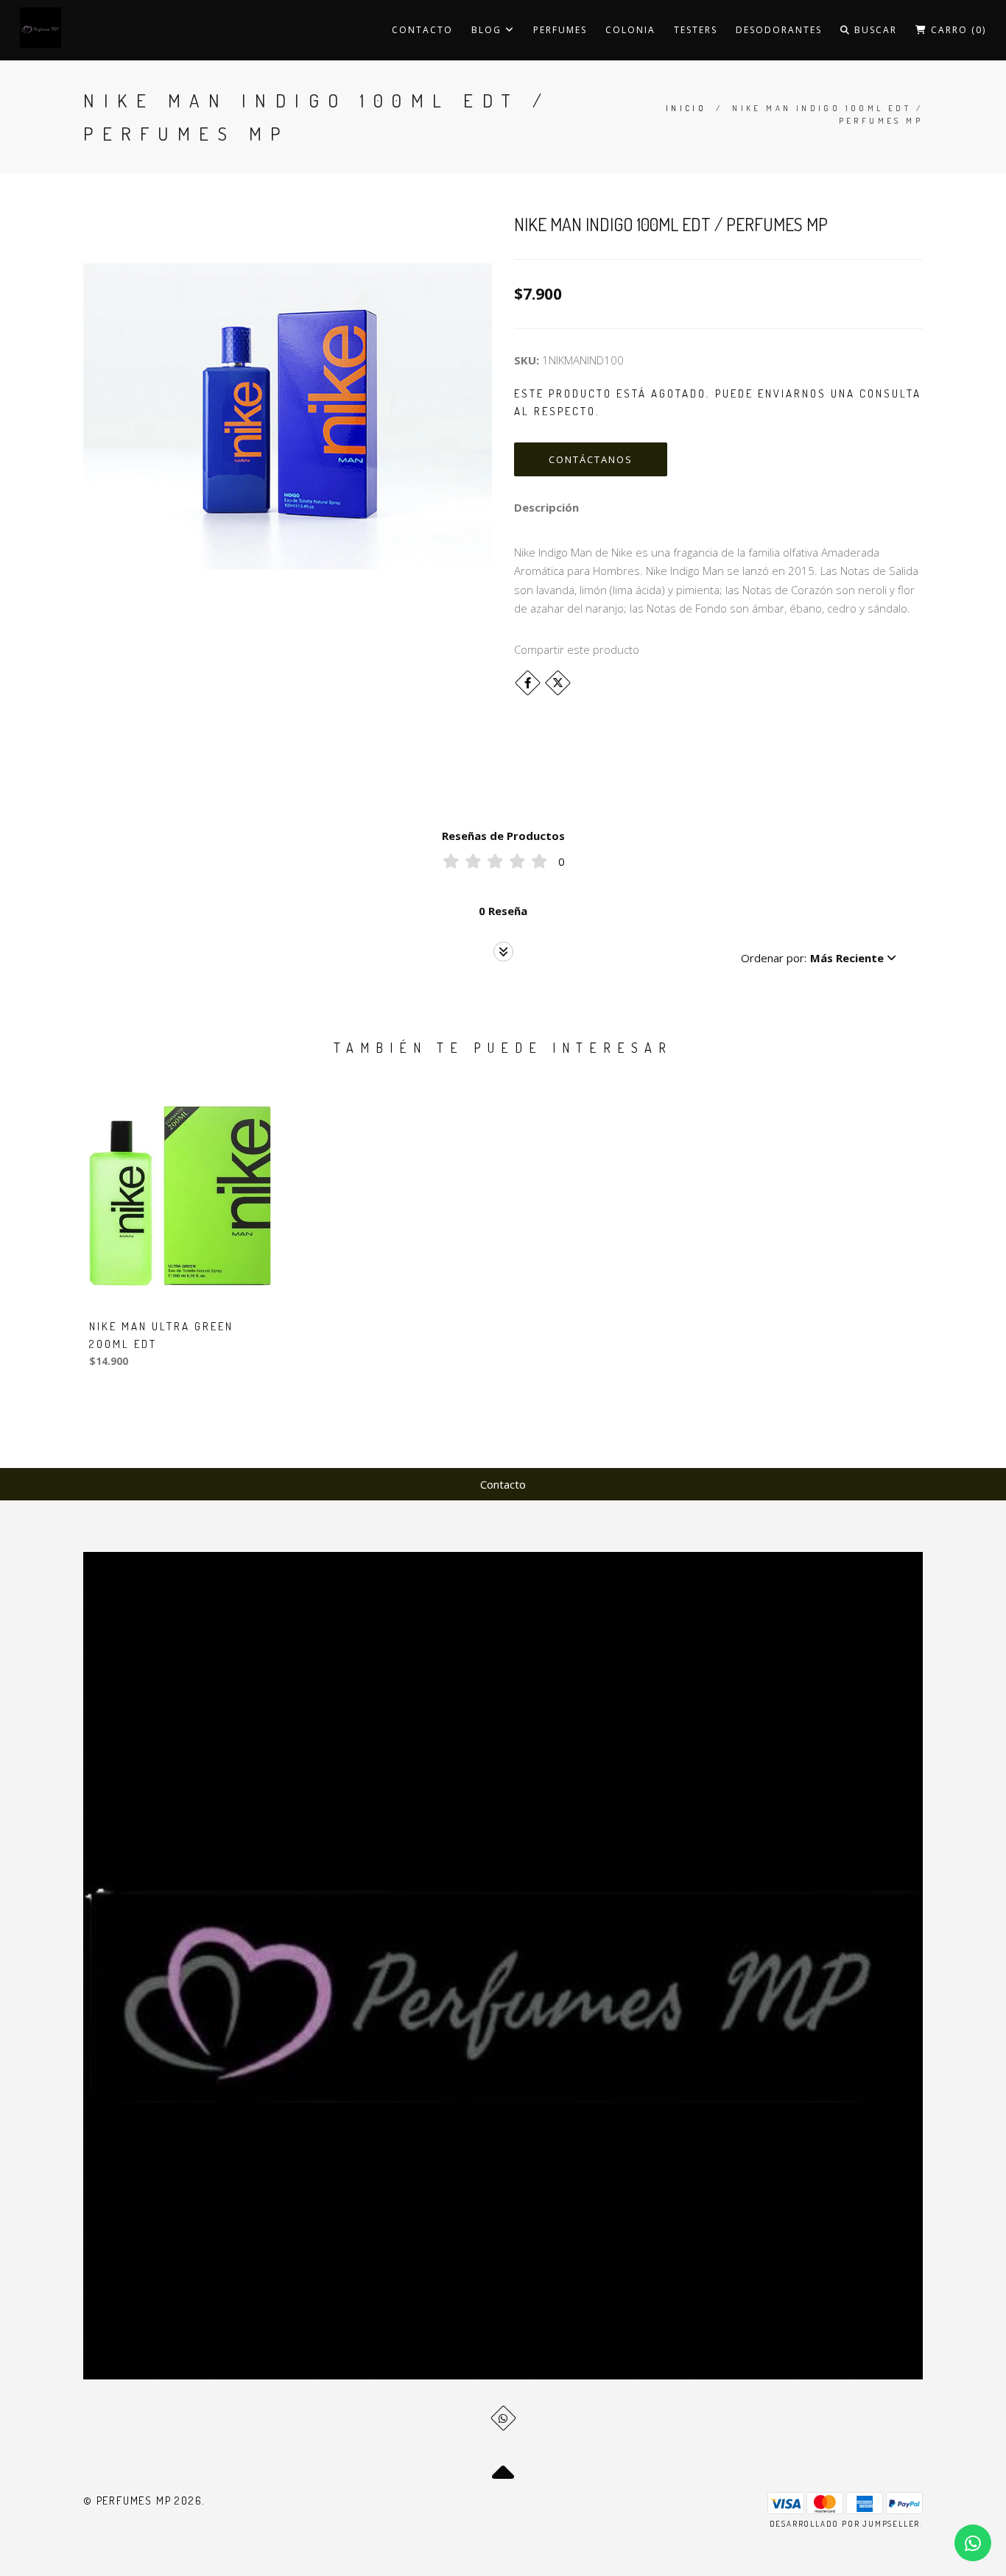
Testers (696, 30)
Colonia (630, 30)
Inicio (686, 108)
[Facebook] (528, 683)
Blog (488, 30)
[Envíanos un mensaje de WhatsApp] (973, 2543)
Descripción (546, 507)
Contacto (422, 30)
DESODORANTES (779, 30)
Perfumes (560, 30)
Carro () (957, 30)
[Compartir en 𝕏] (558, 683)
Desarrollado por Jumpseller (845, 2524)
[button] (819, 958)
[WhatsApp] (503, 2418)
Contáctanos (591, 459)
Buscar (874, 30)
